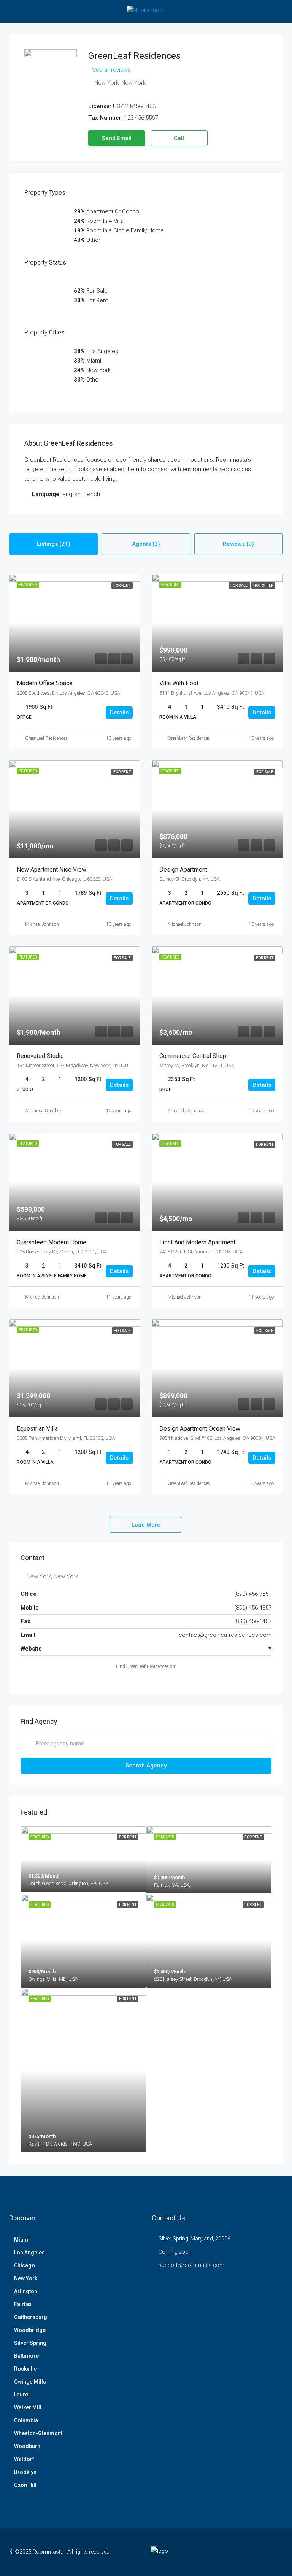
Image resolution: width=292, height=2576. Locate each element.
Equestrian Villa (37, 1429)
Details (119, 713)
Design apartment (183, 869)
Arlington (26, 2291)
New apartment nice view (52, 869)
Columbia (26, 2420)
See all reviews (111, 70)
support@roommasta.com (191, 2265)
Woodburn (27, 2446)
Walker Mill (28, 2407)
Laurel (22, 2395)
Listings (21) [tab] (54, 544)
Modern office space (45, 683)
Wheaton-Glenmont (38, 2433)
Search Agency (146, 1766)
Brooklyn (25, 2472)
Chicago (25, 2265)
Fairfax (23, 2304)
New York (26, 2278)
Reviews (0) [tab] (238, 544)
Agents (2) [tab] (146, 544)
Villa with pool (179, 683)
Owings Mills (30, 2382)
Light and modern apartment (197, 1242)
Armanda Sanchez (43, 1111)
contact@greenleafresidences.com (225, 1635)
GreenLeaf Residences (46, 738)
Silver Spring (30, 2343)
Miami (22, 2240)
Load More (146, 1525)
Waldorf (24, 2459)
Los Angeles (29, 2253)
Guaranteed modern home (52, 1242)
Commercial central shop (193, 1056)
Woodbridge (30, 2330)
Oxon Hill (25, 2485)
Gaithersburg (31, 2317)
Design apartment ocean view (200, 1429)
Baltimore (26, 2356)
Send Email (117, 138)
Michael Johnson (42, 924)
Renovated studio (40, 1056)
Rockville (25, 2369)
